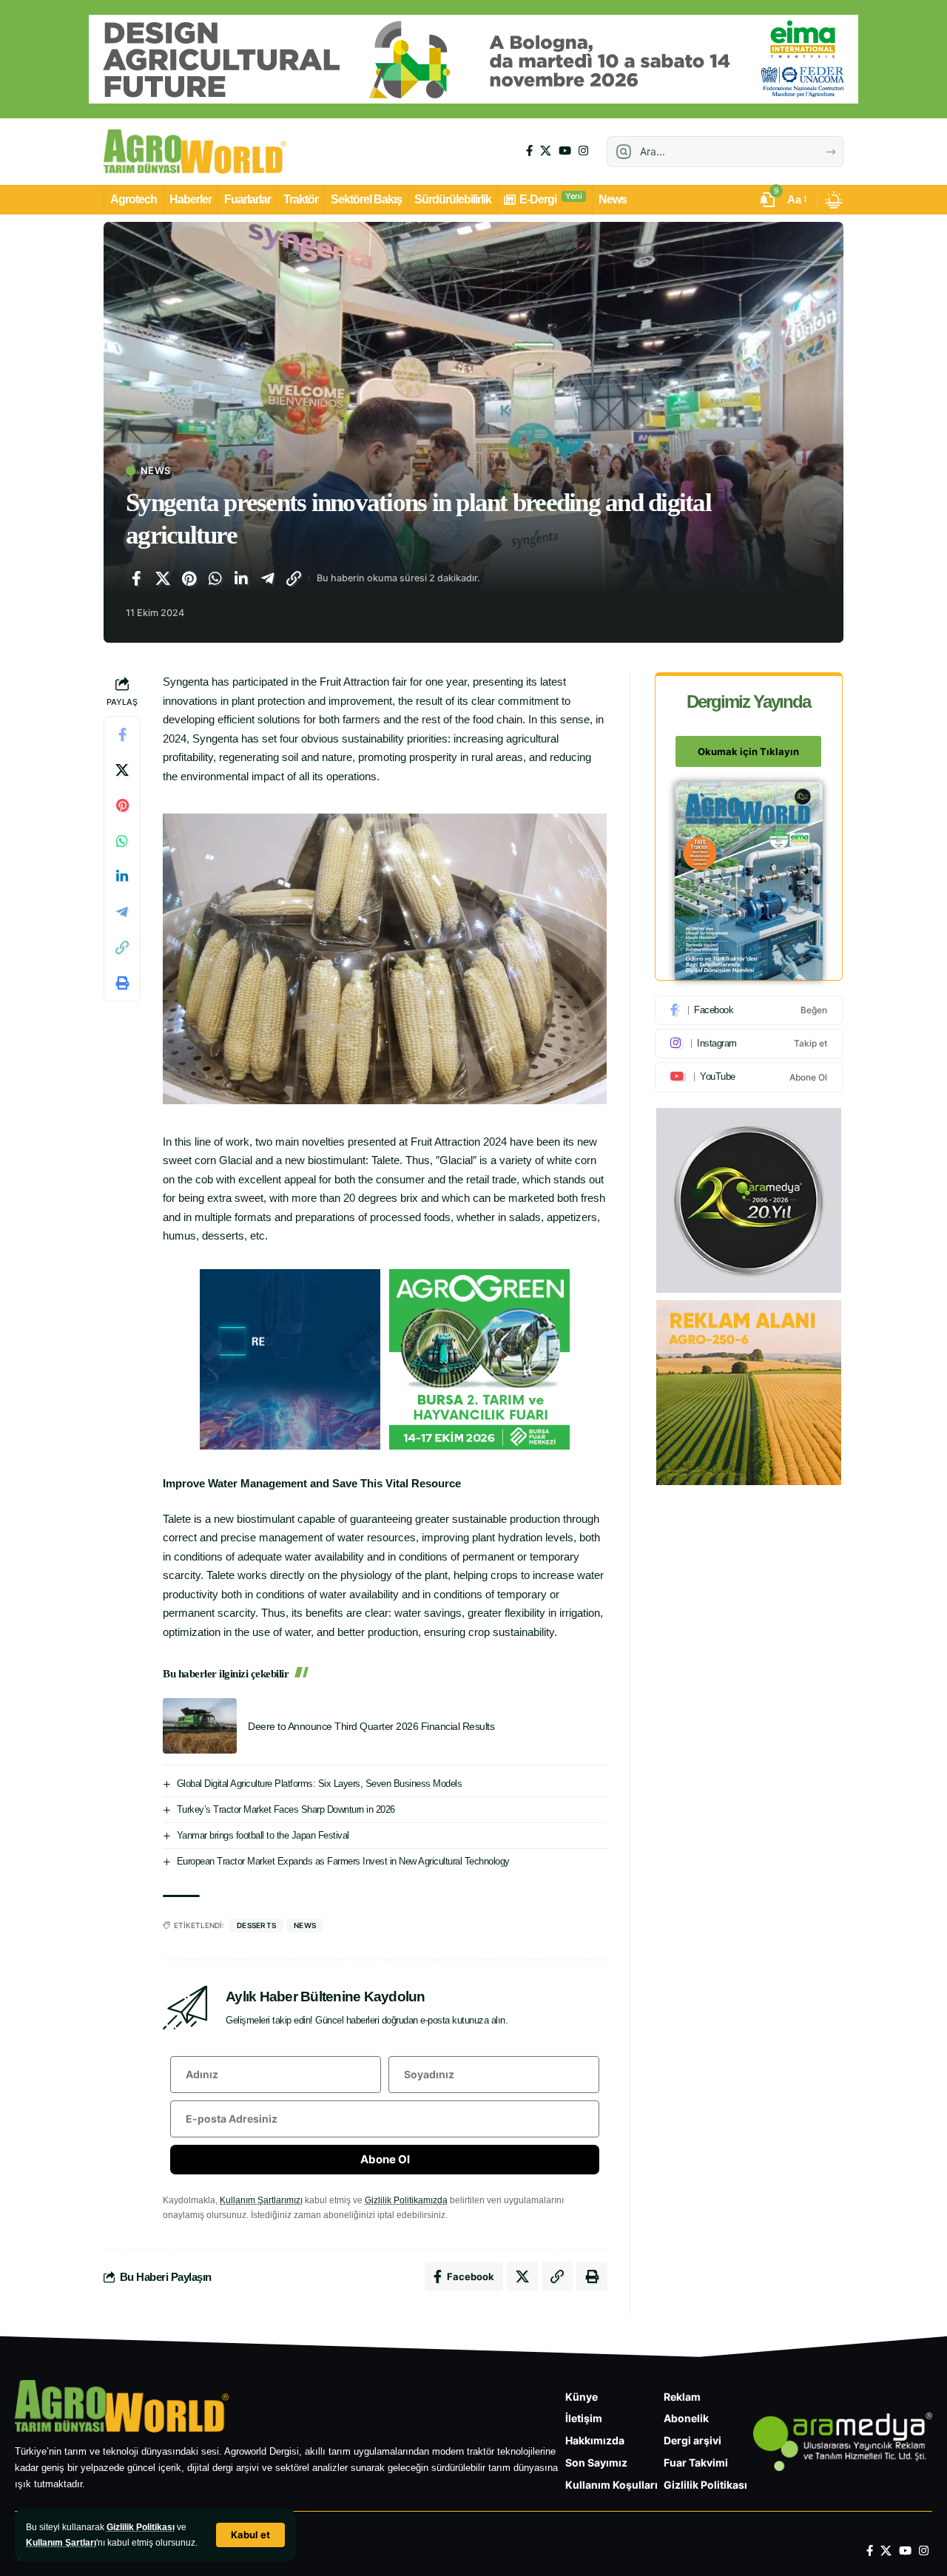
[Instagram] (583, 151)
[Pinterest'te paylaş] (189, 578)
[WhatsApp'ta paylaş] (215, 578)
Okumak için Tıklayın (748, 751)
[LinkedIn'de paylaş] (241, 578)
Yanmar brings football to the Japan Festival (263, 1835)
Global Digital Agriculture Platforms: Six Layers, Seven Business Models (320, 1784)
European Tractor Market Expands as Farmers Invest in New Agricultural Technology (343, 1861)
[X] (546, 151)
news (305, 1925)
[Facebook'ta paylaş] (136, 578)
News (155, 471)
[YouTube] (565, 151)
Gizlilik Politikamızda (406, 2200)
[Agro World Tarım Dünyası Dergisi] (195, 152)
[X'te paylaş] (163, 578)
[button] (250, 2535)
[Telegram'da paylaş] (268, 578)
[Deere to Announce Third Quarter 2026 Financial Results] (200, 1726)
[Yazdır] (122, 984)
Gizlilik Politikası (141, 2527)
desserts (256, 1925)
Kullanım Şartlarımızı (261, 2200)
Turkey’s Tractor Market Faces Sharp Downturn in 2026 (286, 1809)
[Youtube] (749, 1077)
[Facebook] (529, 151)
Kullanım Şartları (61, 2543)
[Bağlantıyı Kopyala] (294, 578)
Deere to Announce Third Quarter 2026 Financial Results (371, 1726)
